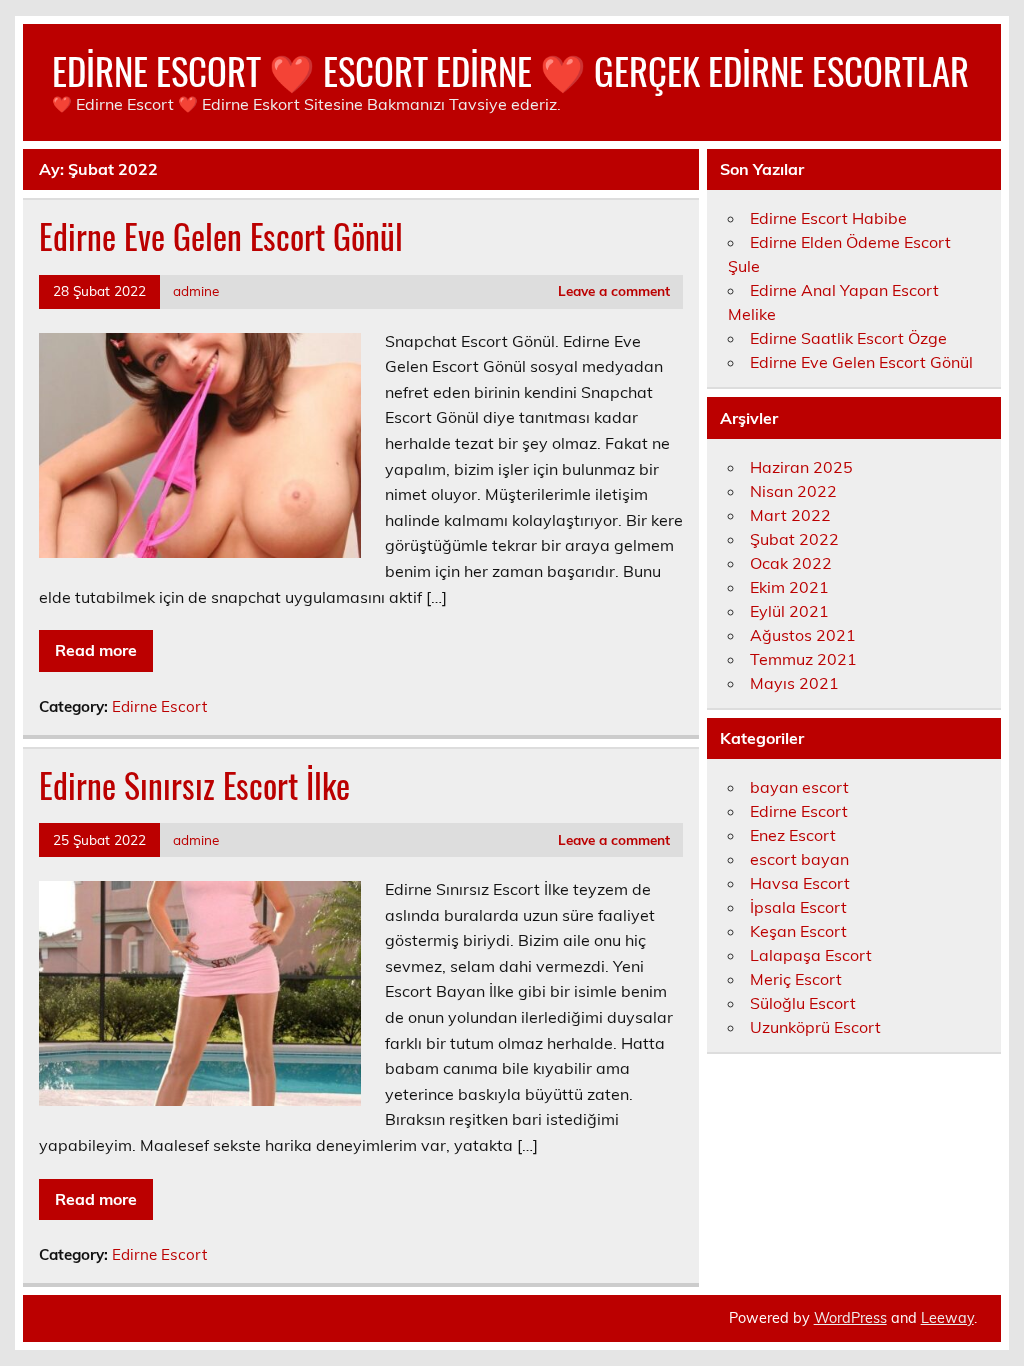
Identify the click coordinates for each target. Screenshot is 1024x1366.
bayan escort (799, 787)
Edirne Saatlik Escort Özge (848, 338)
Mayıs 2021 (794, 683)
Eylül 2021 (789, 611)
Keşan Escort (798, 931)
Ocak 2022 (791, 563)
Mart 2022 (790, 515)
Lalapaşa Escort (811, 955)
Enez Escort (793, 835)
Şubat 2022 (794, 539)
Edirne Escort (159, 706)
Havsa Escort (800, 883)
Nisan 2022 (793, 491)
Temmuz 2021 (803, 659)
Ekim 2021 (789, 587)
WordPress (850, 1318)
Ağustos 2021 (803, 635)
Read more (96, 650)
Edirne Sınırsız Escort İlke (194, 785)
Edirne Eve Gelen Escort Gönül (221, 236)
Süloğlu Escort (803, 1003)
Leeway (947, 1318)
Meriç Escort (796, 979)
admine (196, 290)
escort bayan (799, 859)
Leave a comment (614, 290)
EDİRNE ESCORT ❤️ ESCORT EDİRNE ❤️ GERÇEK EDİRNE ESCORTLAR (510, 70)
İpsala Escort (798, 907)
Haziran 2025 (801, 467)
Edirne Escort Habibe (828, 218)
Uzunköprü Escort (815, 1027)
